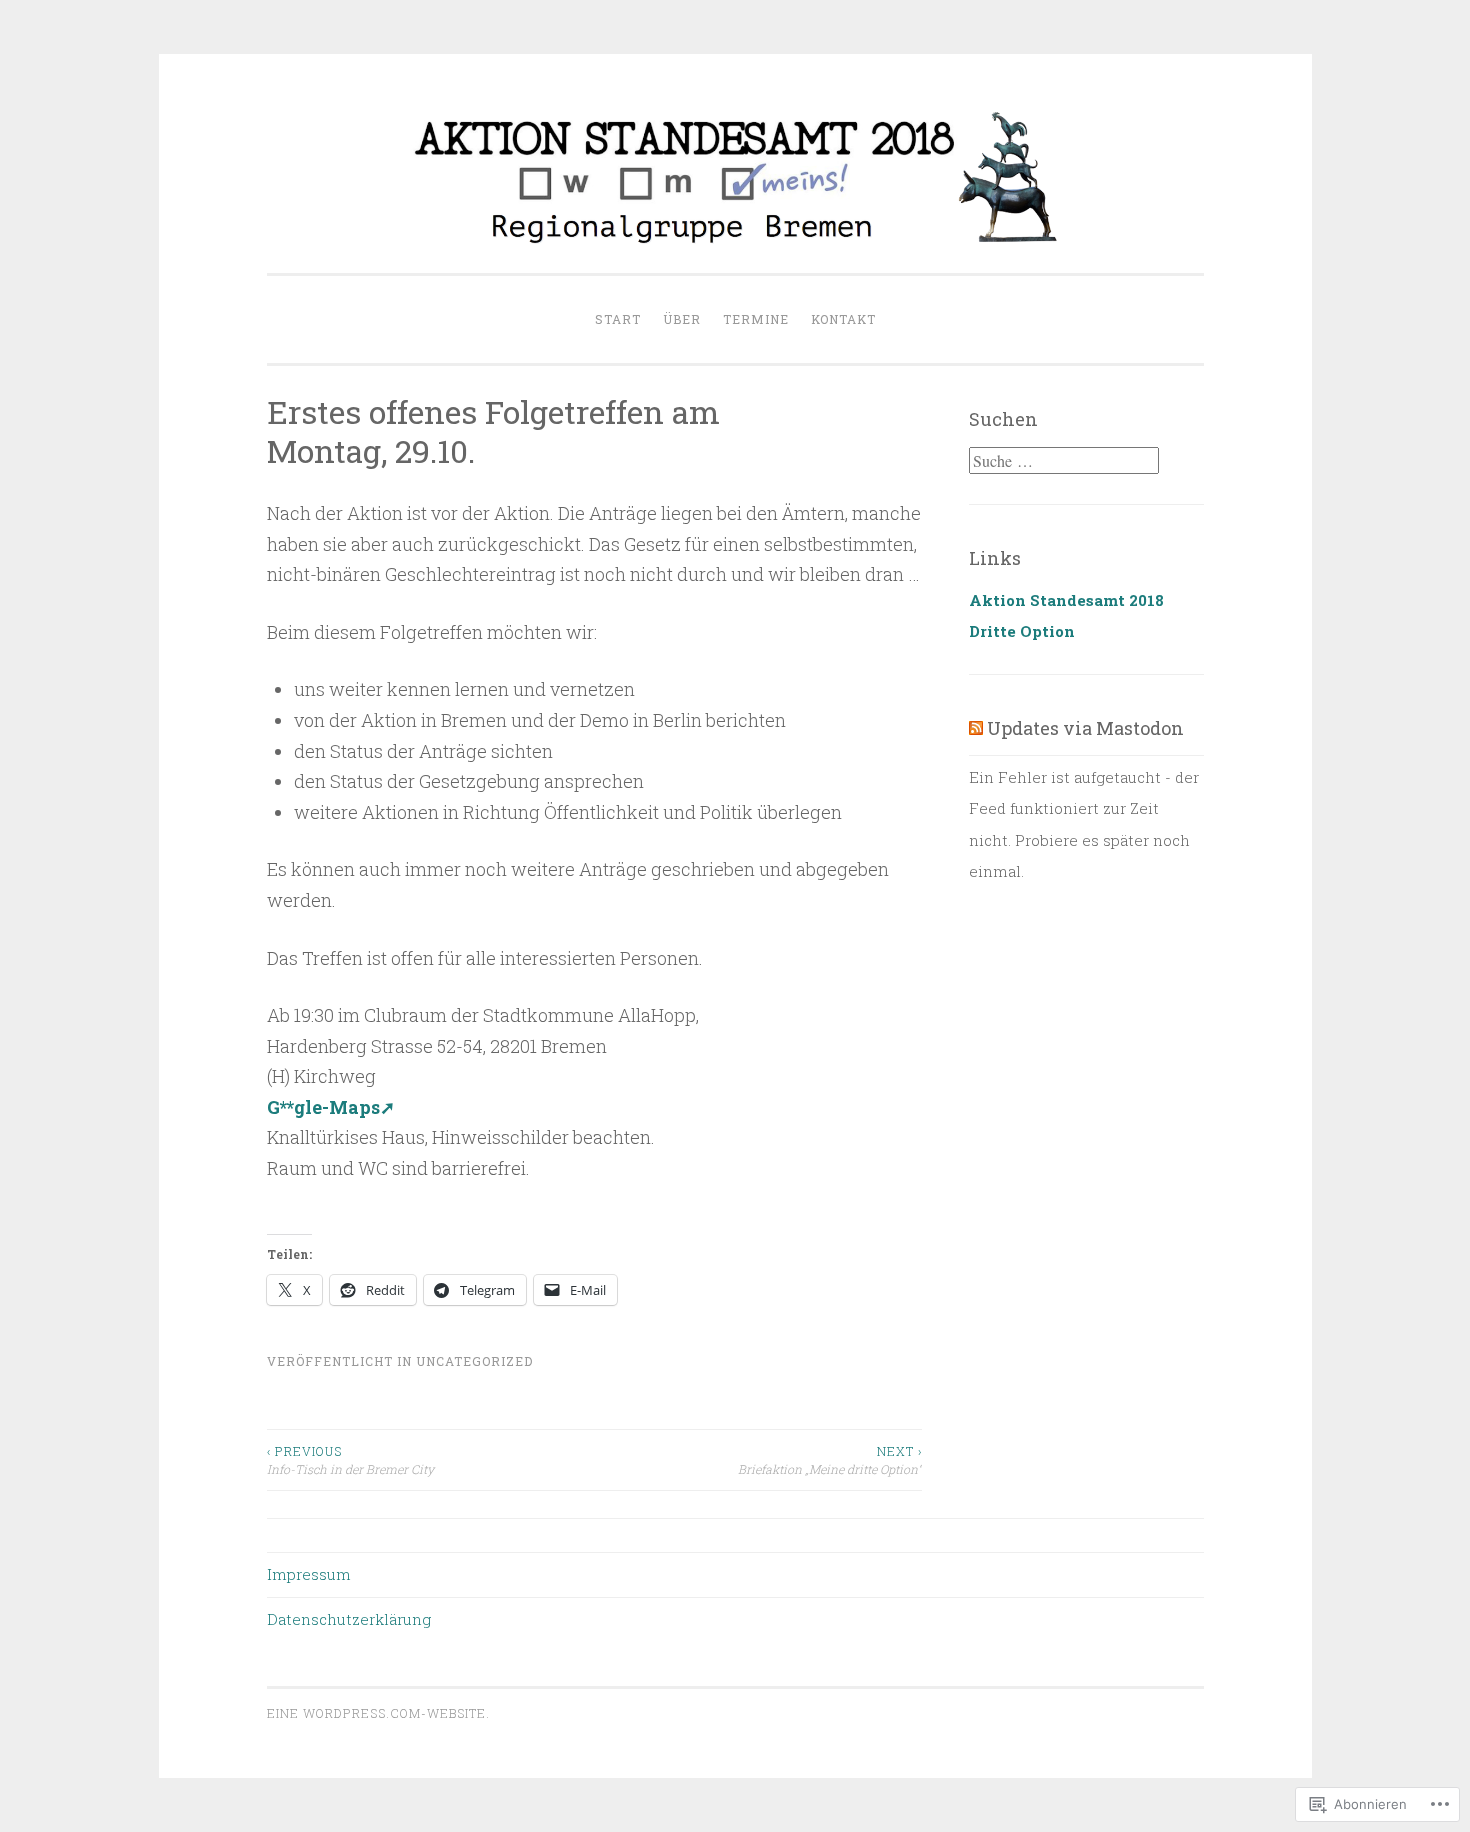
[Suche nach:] (1064, 461)
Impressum (309, 1574)
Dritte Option (1022, 631)
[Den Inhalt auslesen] (976, 728)
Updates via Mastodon (1085, 728)
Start (618, 319)
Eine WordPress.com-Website (376, 1713)
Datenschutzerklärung (349, 1619)
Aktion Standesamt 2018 (1066, 600)
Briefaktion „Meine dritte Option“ (830, 1460)
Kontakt (843, 319)
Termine (756, 319)
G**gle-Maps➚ (331, 1107)
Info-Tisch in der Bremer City (350, 1460)
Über (682, 319)
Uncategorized (474, 1361)
